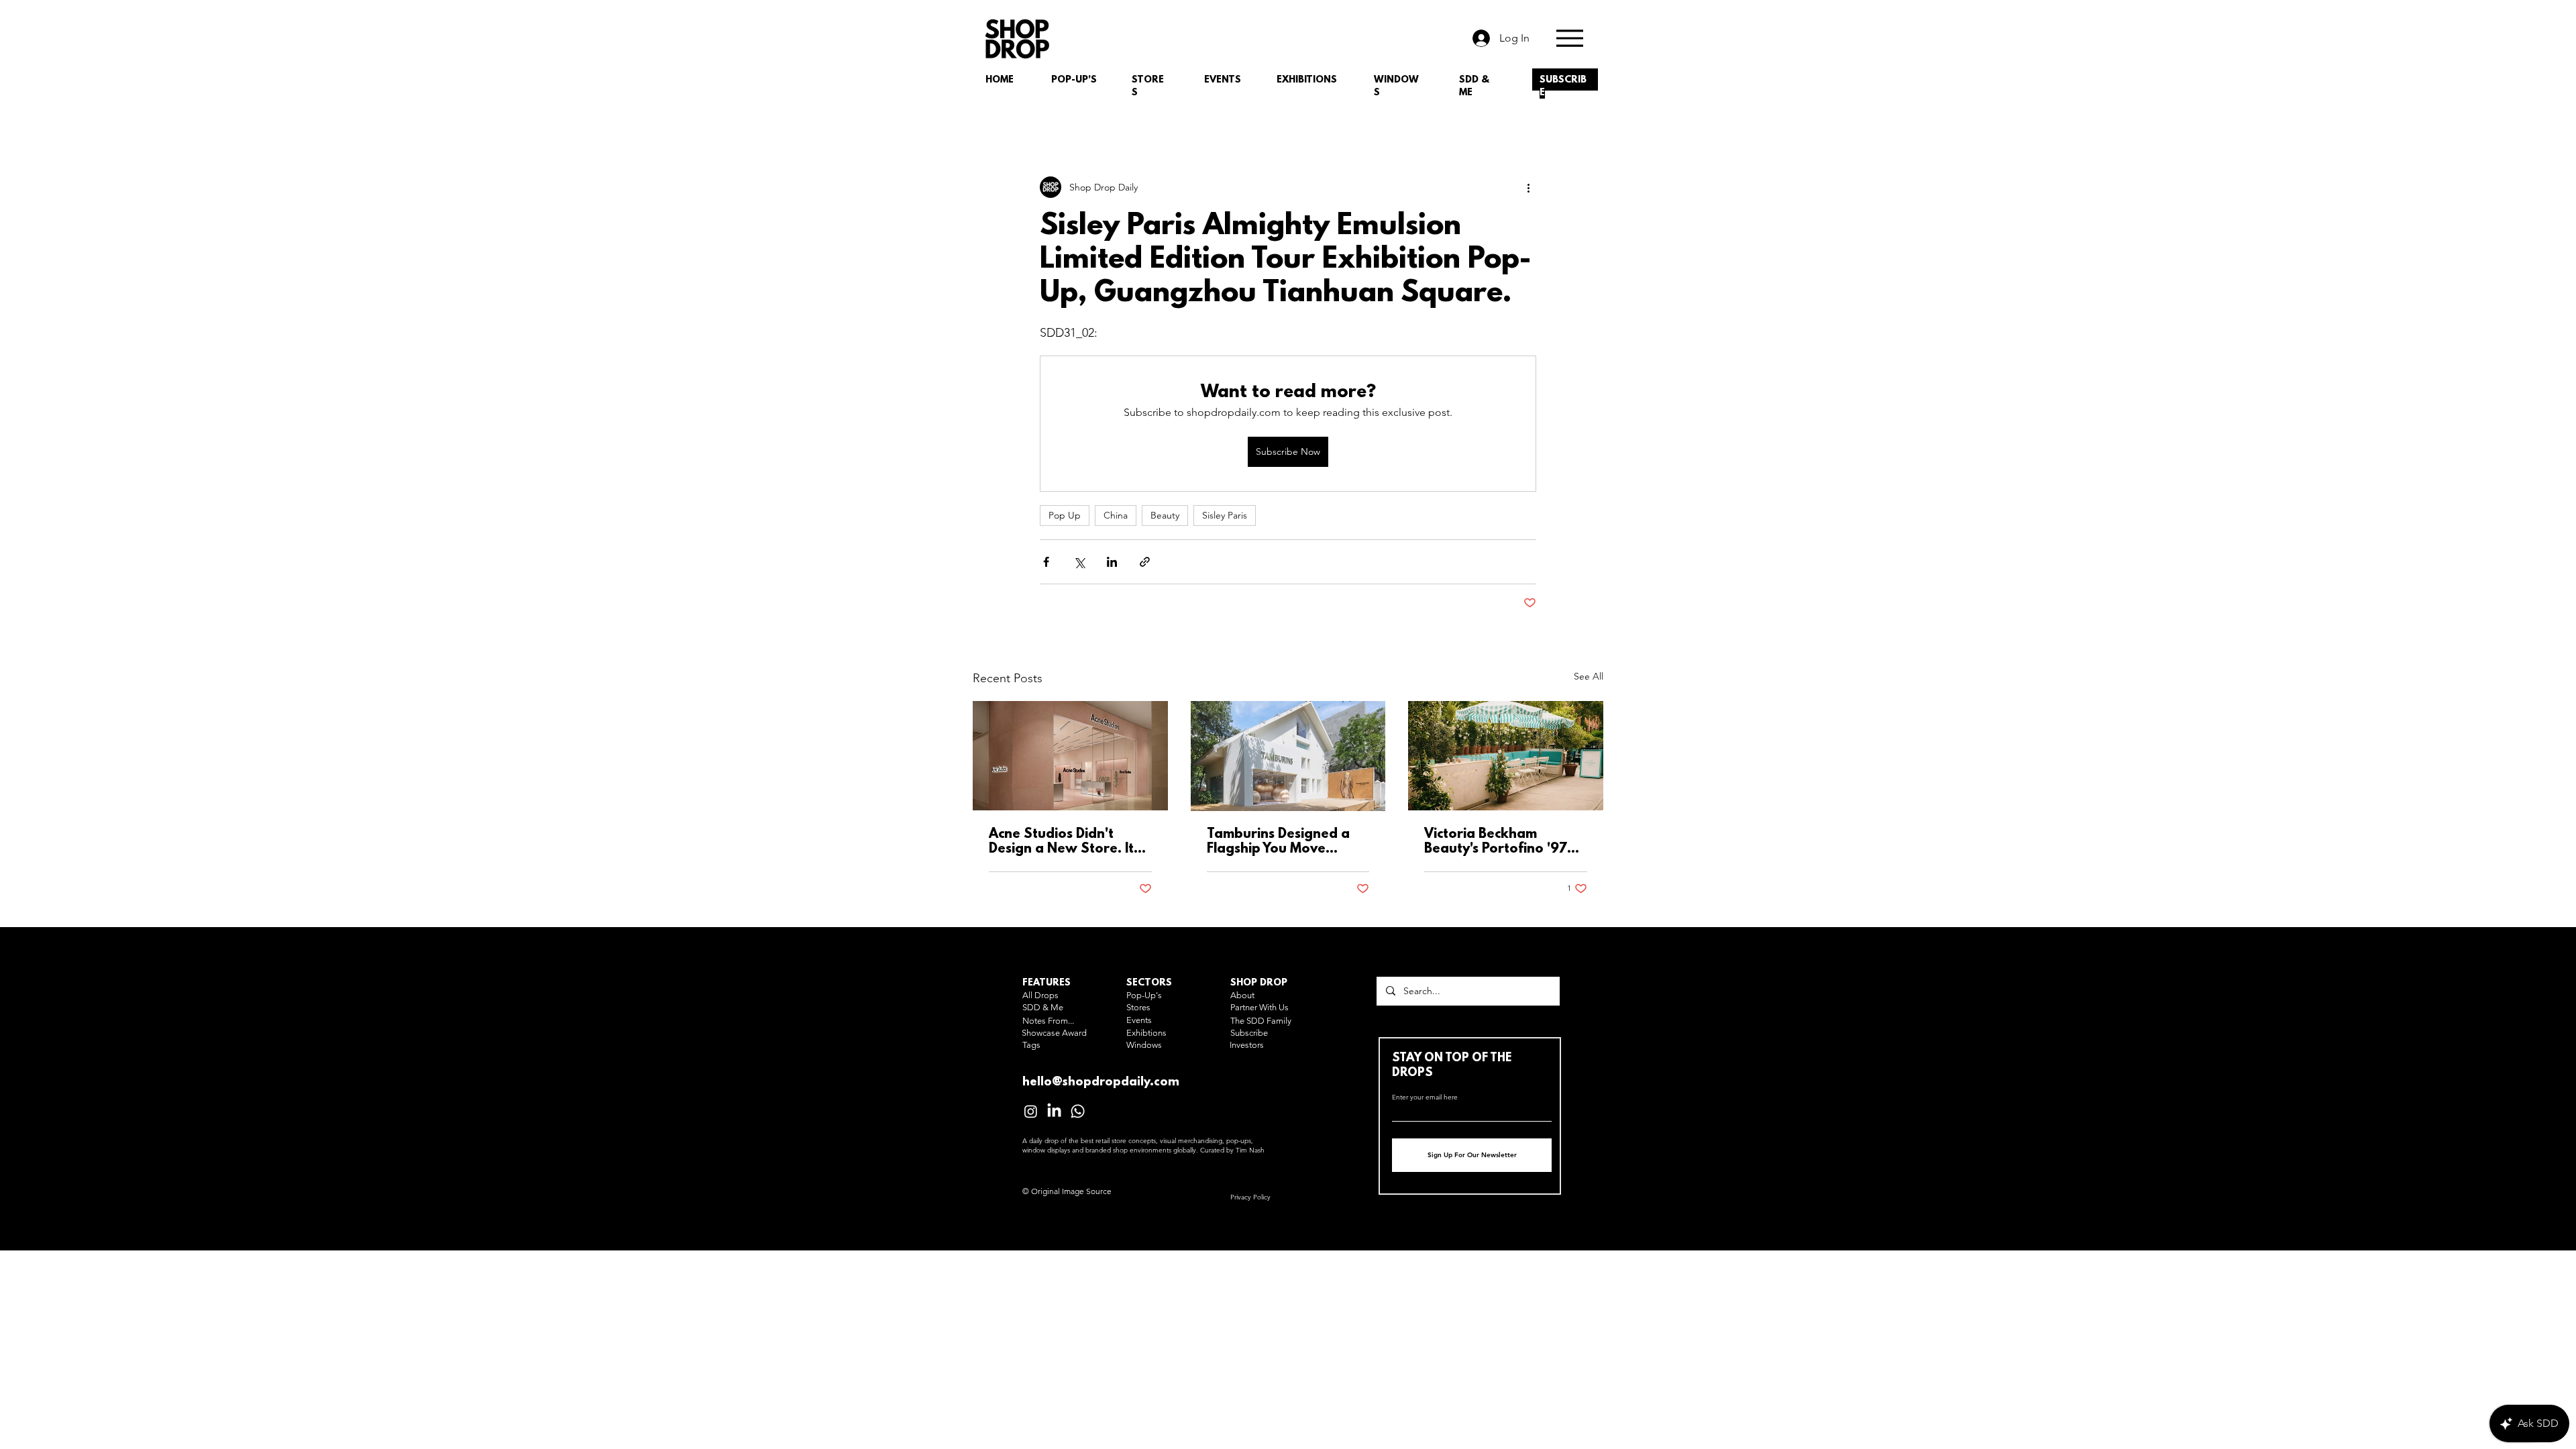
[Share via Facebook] (1046, 562)
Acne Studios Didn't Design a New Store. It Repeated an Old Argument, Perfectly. (1061, 842)
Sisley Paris (1225, 515)
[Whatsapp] (1078, 1111)
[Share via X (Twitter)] (1079, 562)
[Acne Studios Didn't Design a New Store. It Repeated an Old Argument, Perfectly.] (1070, 756)
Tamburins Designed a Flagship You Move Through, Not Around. (1279, 842)
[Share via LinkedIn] (1112, 562)
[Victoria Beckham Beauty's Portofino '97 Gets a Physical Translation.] (1506, 756)
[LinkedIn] (1054, 1111)
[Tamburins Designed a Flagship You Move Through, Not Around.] (1288, 756)
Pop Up (1065, 515)
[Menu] (1569, 38)
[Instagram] (1031, 1111)
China (1116, 515)
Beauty (1165, 515)
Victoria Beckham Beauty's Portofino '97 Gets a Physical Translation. (1496, 842)
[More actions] (1528, 187)
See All (1589, 676)
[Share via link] (1145, 562)
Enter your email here (1425, 1097)
